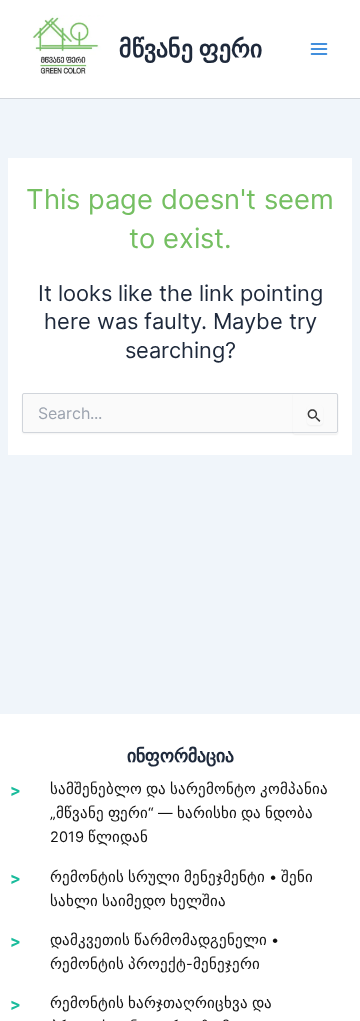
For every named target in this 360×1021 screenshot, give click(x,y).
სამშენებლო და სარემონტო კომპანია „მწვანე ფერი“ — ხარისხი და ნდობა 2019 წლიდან (189, 813)
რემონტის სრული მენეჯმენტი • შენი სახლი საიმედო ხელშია (181, 889)
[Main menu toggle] (319, 49)
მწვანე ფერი (190, 48)
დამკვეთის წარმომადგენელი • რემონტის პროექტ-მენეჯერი (164, 952)
